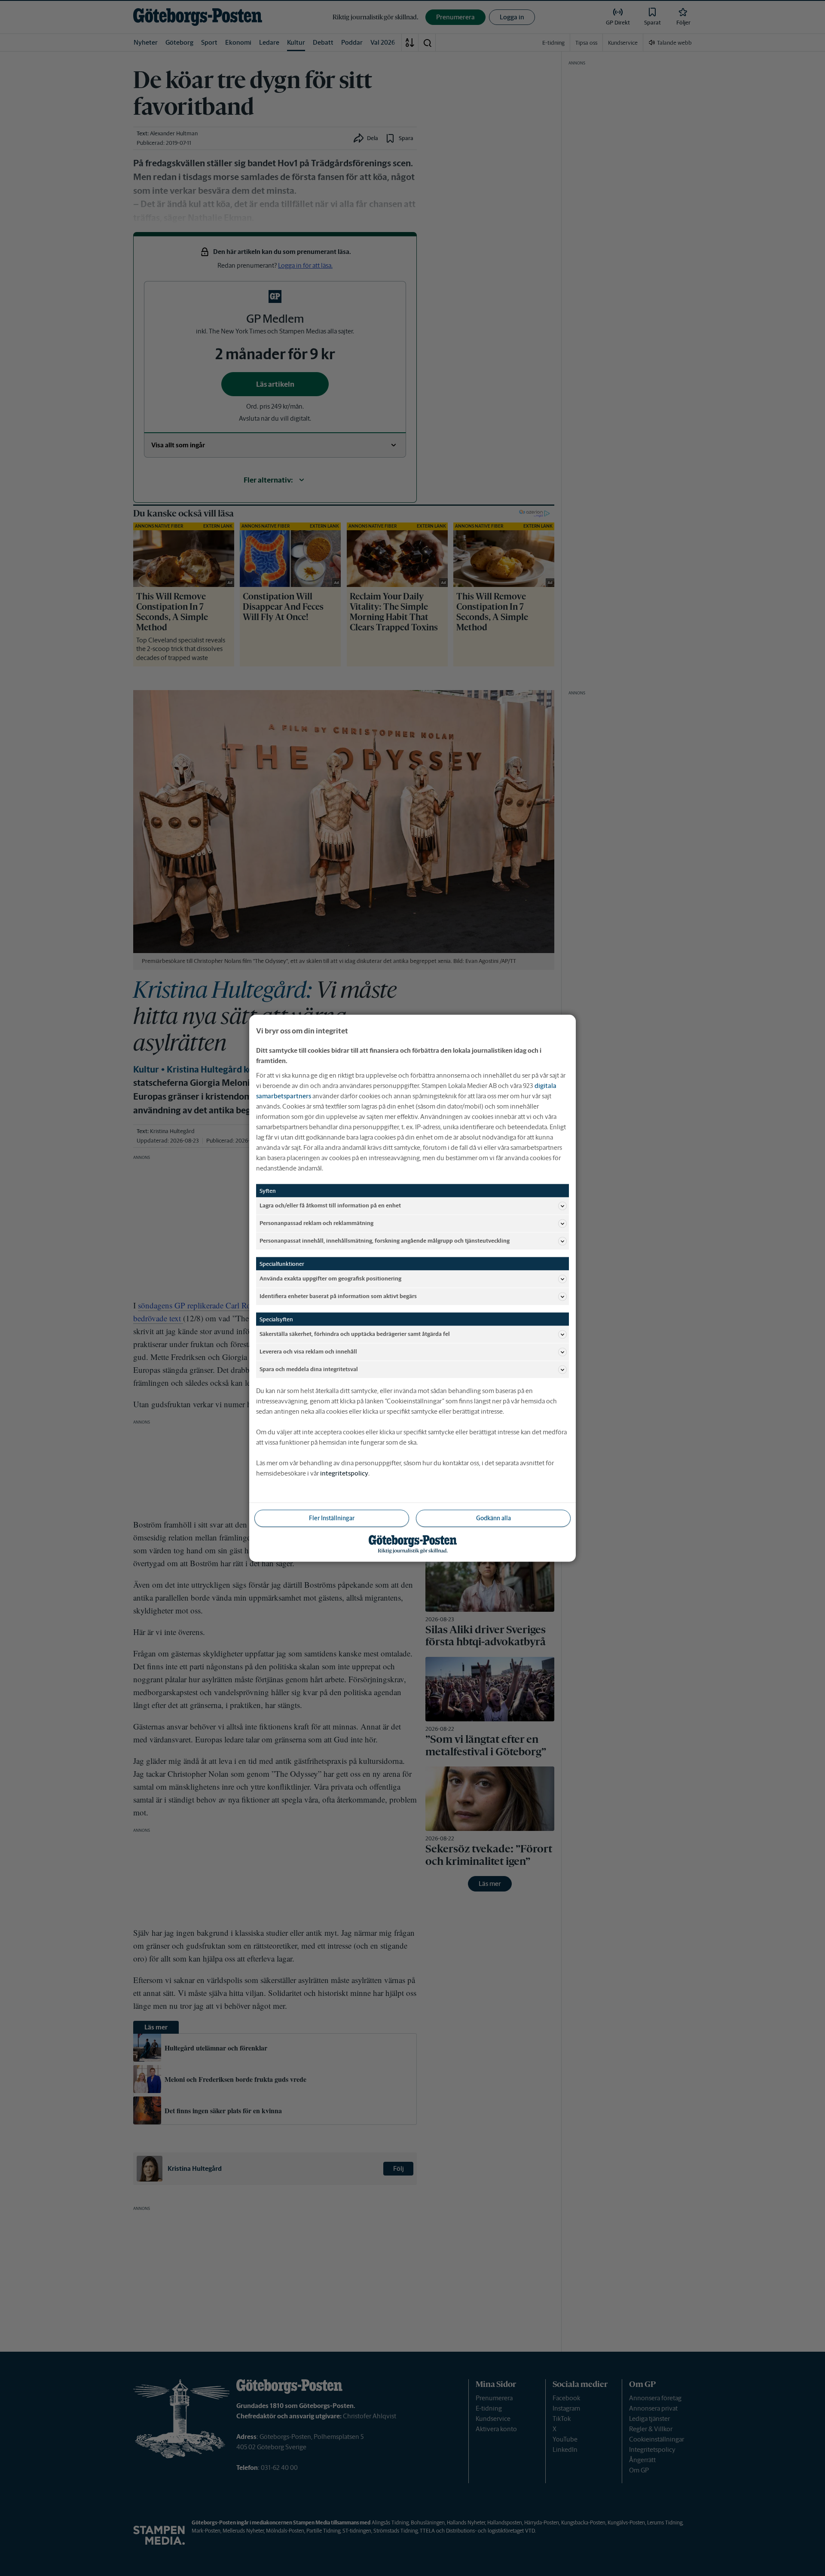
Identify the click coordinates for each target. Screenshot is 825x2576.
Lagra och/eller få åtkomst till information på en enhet (330, 1205)
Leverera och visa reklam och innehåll (308, 1352)
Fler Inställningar (332, 1518)
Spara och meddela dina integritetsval (309, 1369)
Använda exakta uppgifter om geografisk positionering (330, 1279)
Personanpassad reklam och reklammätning (316, 1223)
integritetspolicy (344, 1473)
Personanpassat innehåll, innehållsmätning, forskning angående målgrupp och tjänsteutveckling (385, 1241)
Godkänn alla (493, 1518)
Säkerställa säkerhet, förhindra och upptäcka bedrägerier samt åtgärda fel (355, 1334)
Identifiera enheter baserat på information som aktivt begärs (338, 1296)
